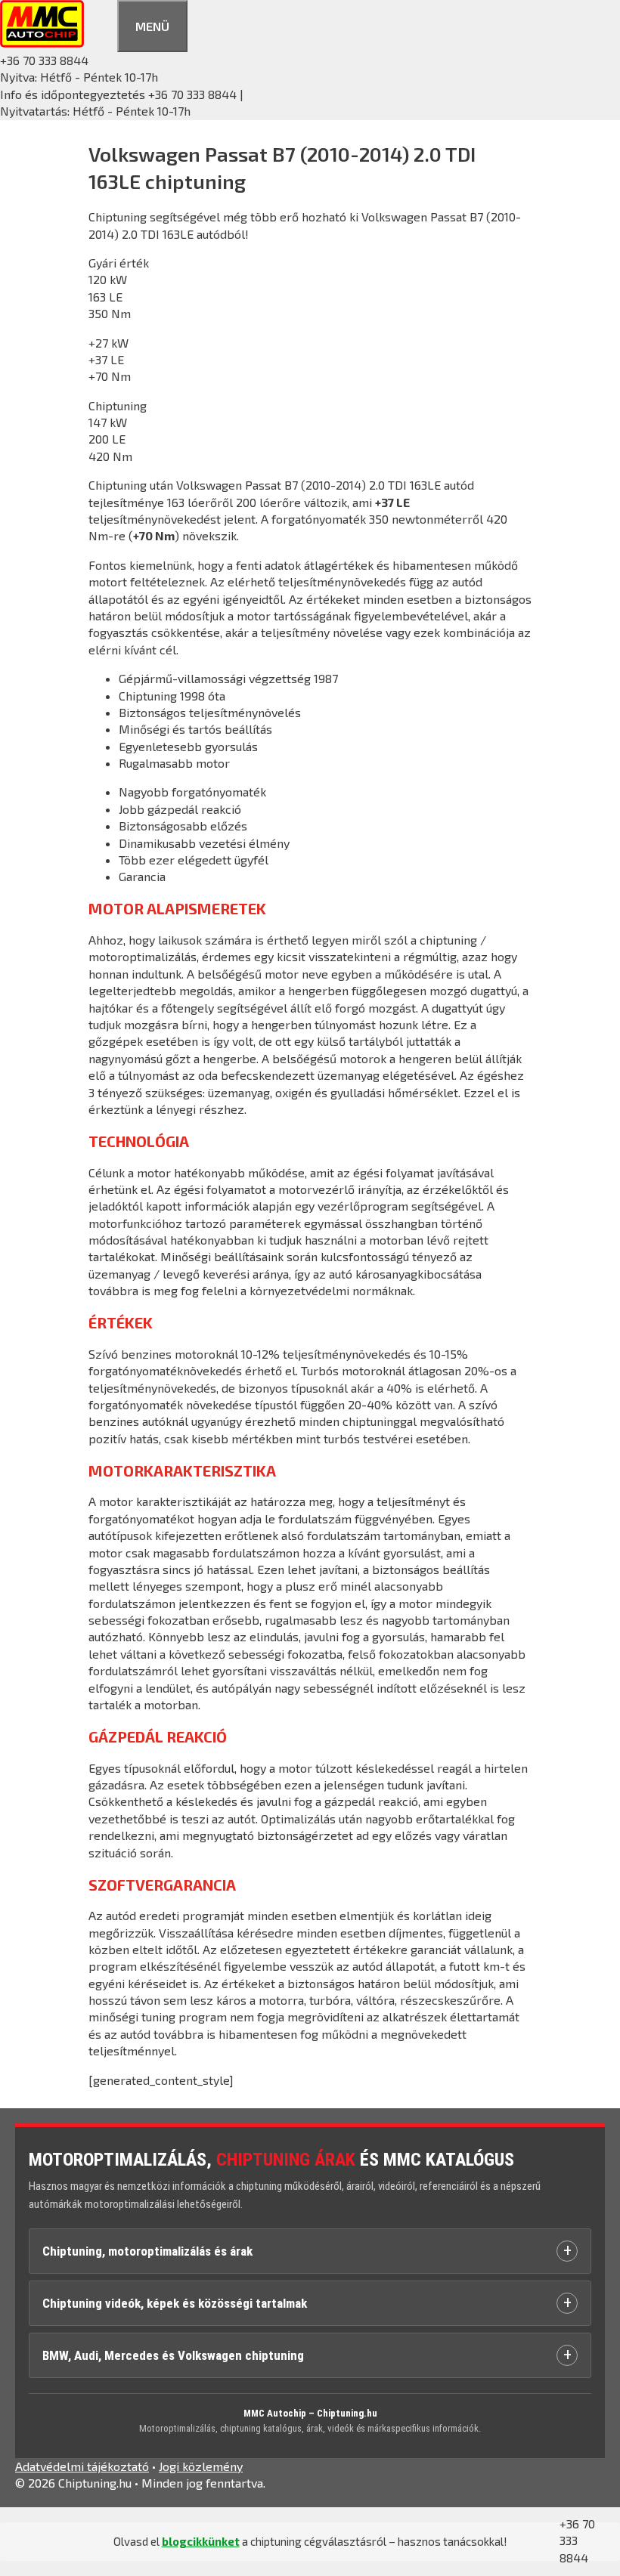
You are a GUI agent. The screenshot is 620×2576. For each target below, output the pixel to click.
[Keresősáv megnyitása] (101, 24)
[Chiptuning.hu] (42, 43)
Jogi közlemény (201, 2466)
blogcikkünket (201, 2541)
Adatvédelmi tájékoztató (82, 2466)
